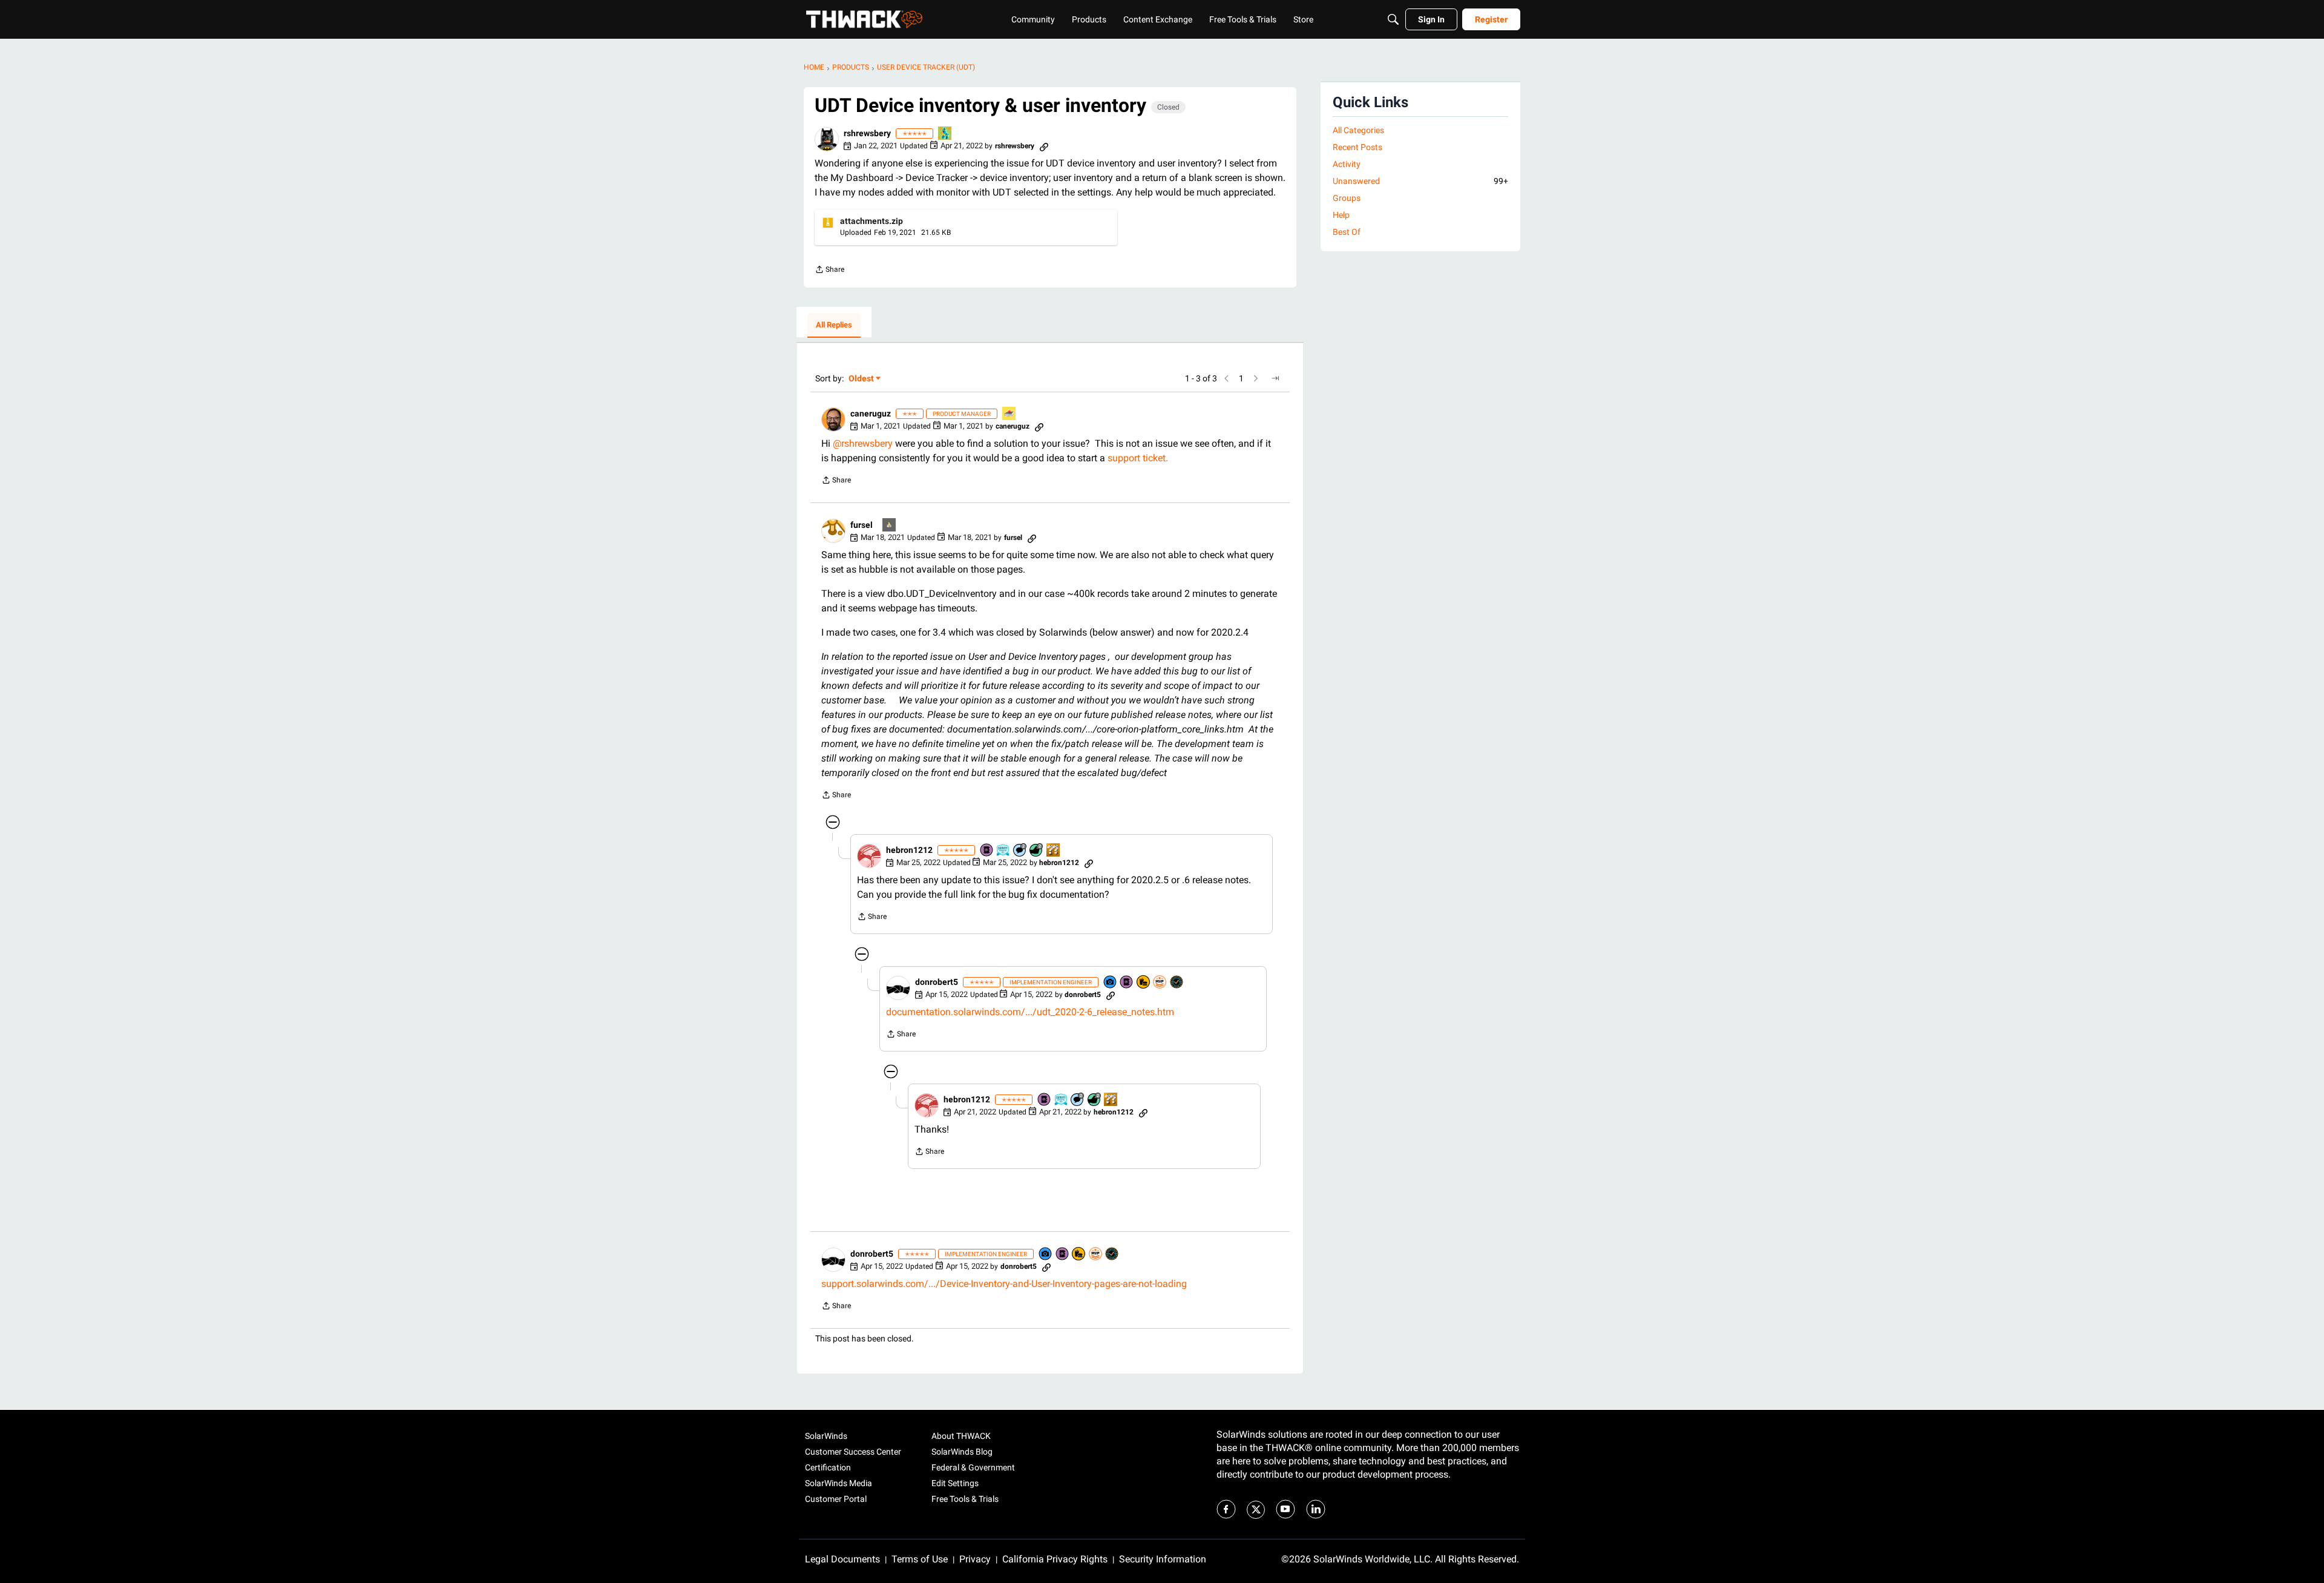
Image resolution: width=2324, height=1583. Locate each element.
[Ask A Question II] (1054, 851)
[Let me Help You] (1009, 414)
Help (1341, 215)
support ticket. (1138, 458)
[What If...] (890, 526)
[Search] (1393, 19)
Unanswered (1420, 181)
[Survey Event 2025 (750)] (1003, 851)
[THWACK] (864, 19)
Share (829, 271)
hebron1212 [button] (909, 850)
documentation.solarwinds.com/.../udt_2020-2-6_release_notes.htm (1030, 1012)
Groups (1347, 198)
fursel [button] (862, 525)
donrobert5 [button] (937, 982)
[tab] (834, 326)
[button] (827, 139)
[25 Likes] (1037, 851)
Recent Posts (1357, 147)
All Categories (1358, 130)
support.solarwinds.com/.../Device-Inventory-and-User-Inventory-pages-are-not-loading (1004, 1284)
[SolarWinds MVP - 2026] (1160, 983)
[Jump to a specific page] (1275, 378)
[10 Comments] (1020, 851)
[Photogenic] (1111, 983)
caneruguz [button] (871, 413)
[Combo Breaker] (1144, 983)
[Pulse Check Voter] (1177, 983)
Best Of (1347, 232)
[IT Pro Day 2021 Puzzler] (945, 134)
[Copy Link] (1044, 146)
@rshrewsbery (863, 443)
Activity (1347, 164)
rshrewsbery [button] (867, 133)
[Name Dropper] (987, 851)
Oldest (862, 379)
